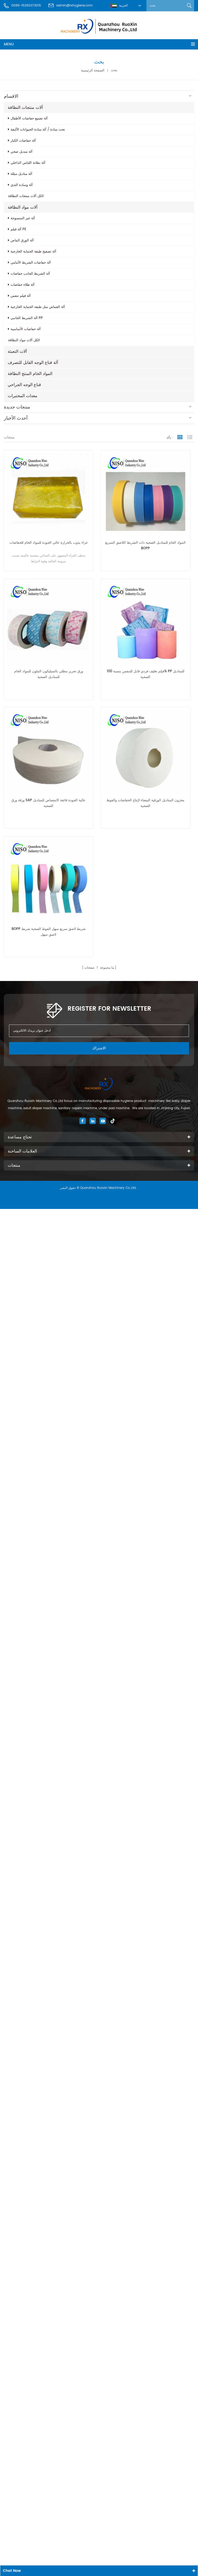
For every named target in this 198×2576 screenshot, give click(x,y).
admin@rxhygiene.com (74, 6)
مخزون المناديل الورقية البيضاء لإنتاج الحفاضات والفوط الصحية (145, 803)
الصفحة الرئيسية (93, 70)
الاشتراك (99, 1048)
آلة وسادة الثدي (22, 185)
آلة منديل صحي (22, 152)
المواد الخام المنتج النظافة (30, 374)
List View (190, 437)
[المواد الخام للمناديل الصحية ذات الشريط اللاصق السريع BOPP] (145, 495)
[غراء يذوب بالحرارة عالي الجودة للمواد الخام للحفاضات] (48, 495)
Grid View (180, 437)
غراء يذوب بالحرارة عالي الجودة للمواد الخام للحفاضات (49, 543)
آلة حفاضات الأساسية (26, 329)
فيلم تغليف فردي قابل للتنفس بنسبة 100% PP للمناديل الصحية (146, 674)
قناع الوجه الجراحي (24, 385)
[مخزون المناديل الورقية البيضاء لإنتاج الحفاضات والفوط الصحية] (145, 752)
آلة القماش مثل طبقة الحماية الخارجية (38, 307)
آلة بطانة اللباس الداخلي (28, 163)
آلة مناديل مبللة (21, 174)
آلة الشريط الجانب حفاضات (30, 274)
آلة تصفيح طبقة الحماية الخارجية (33, 252)
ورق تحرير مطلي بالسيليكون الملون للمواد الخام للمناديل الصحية (49, 674)
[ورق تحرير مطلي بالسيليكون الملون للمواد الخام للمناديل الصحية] (48, 623)
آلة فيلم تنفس (21, 296)
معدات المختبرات (23, 396)
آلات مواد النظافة (23, 207)
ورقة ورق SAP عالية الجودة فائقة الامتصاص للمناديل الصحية (48, 803)
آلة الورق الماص (22, 240)
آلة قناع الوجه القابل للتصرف (33, 363)
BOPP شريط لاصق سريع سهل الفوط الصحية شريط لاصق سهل (49, 932)
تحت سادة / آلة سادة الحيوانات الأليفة (38, 130)
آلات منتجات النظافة (25, 108)
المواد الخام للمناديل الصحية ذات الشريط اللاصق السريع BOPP (145, 546)
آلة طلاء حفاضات (23, 285)
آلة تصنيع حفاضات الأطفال (29, 118)
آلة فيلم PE (18, 229)
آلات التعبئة (17, 351)
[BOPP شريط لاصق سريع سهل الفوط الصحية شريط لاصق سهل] (48, 881)
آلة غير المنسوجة (23, 218)
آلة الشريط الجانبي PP (27, 318)
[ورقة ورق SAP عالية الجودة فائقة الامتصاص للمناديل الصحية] (48, 752)
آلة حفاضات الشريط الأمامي (31, 263)
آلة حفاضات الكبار (23, 141)
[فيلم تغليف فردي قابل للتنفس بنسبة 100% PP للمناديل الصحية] (145, 623)
